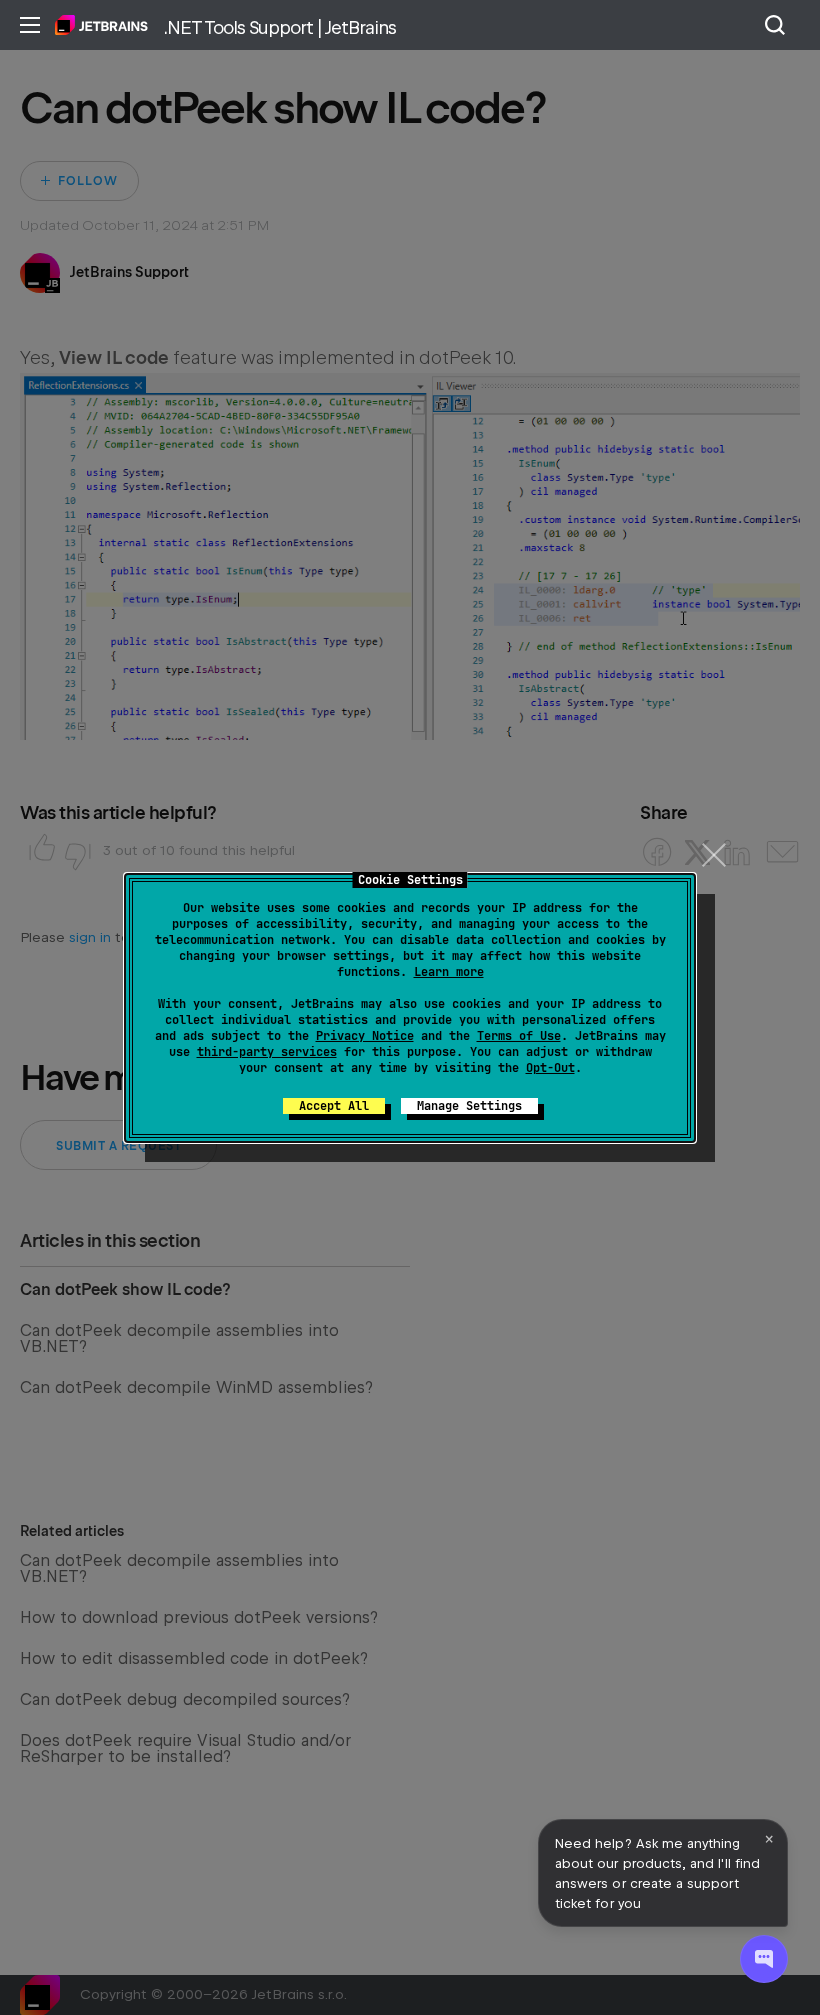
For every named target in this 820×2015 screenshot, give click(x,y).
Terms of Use (519, 1036)
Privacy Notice (365, 1036)
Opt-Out (550, 1068)
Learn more (449, 972)
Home (101, 25)
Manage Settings (469, 1106)
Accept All (334, 1106)
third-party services (267, 1052)
